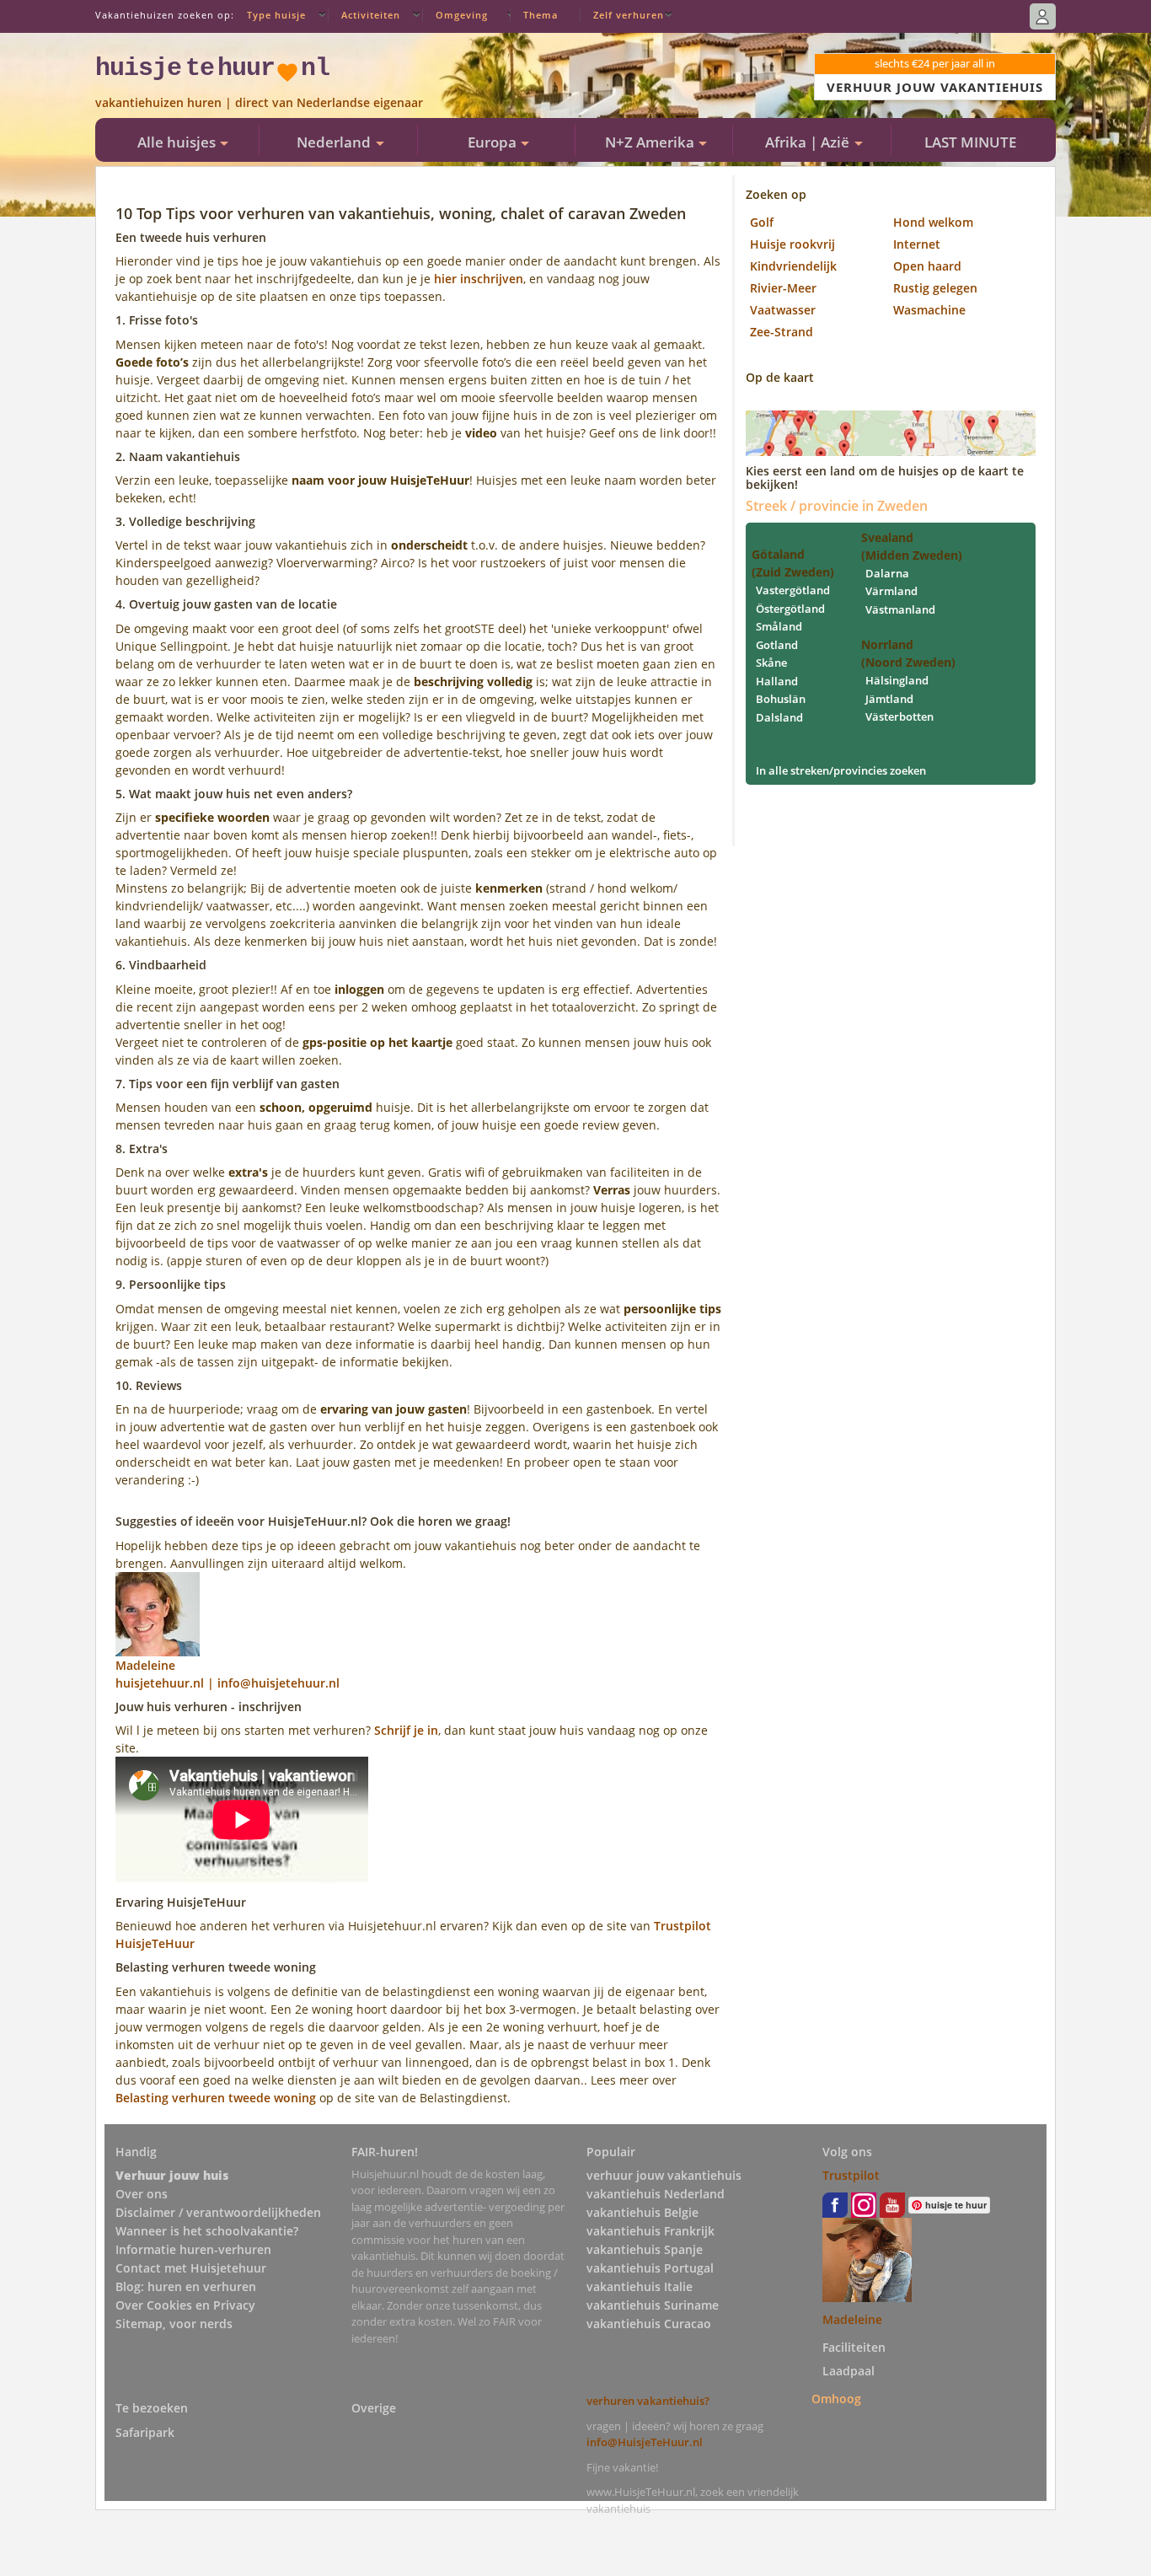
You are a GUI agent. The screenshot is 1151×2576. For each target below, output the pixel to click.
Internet (917, 244)
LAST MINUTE (970, 142)
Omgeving (462, 15)
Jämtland (889, 699)
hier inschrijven (479, 279)
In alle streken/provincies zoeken (841, 770)
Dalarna (887, 573)
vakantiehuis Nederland (656, 2194)
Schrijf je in (406, 1730)
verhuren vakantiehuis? (648, 2401)
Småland (779, 626)
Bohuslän (781, 699)
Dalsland (779, 717)
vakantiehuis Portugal (650, 2268)
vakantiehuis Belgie (642, 2212)
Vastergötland (793, 590)
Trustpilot (851, 2175)
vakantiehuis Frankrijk (650, 2231)
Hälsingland (897, 680)
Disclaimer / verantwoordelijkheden (218, 2212)
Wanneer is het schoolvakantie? (207, 2231)
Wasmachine (929, 310)
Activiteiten (371, 15)
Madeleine (852, 2319)
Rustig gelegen (935, 288)
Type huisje (276, 15)
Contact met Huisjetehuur (191, 2268)
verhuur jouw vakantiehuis (664, 2175)
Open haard (927, 266)
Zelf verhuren (629, 15)
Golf (762, 222)
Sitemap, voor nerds (174, 2324)
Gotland (777, 645)
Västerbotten (899, 716)
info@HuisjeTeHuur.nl (645, 2442)
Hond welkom (933, 222)
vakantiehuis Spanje (645, 2249)
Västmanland (900, 609)
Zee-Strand (782, 332)
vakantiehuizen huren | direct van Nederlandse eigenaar (259, 102)
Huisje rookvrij (792, 244)
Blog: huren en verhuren (186, 2286)
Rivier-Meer (783, 288)
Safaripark (145, 2432)
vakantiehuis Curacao (649, 2324)
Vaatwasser (783, 310)
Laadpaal (849, 2371)
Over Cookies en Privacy (185, 2305)
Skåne (771, 663)
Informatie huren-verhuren (193, 2249)
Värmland (891, 591)
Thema (541, 15)
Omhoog (836, 2398)
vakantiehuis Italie (640, 2286)
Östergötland (790, 609)
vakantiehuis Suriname (653, 2305)
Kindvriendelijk (793, 266)
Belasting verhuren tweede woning (216, 2098)
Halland (777, 681)
